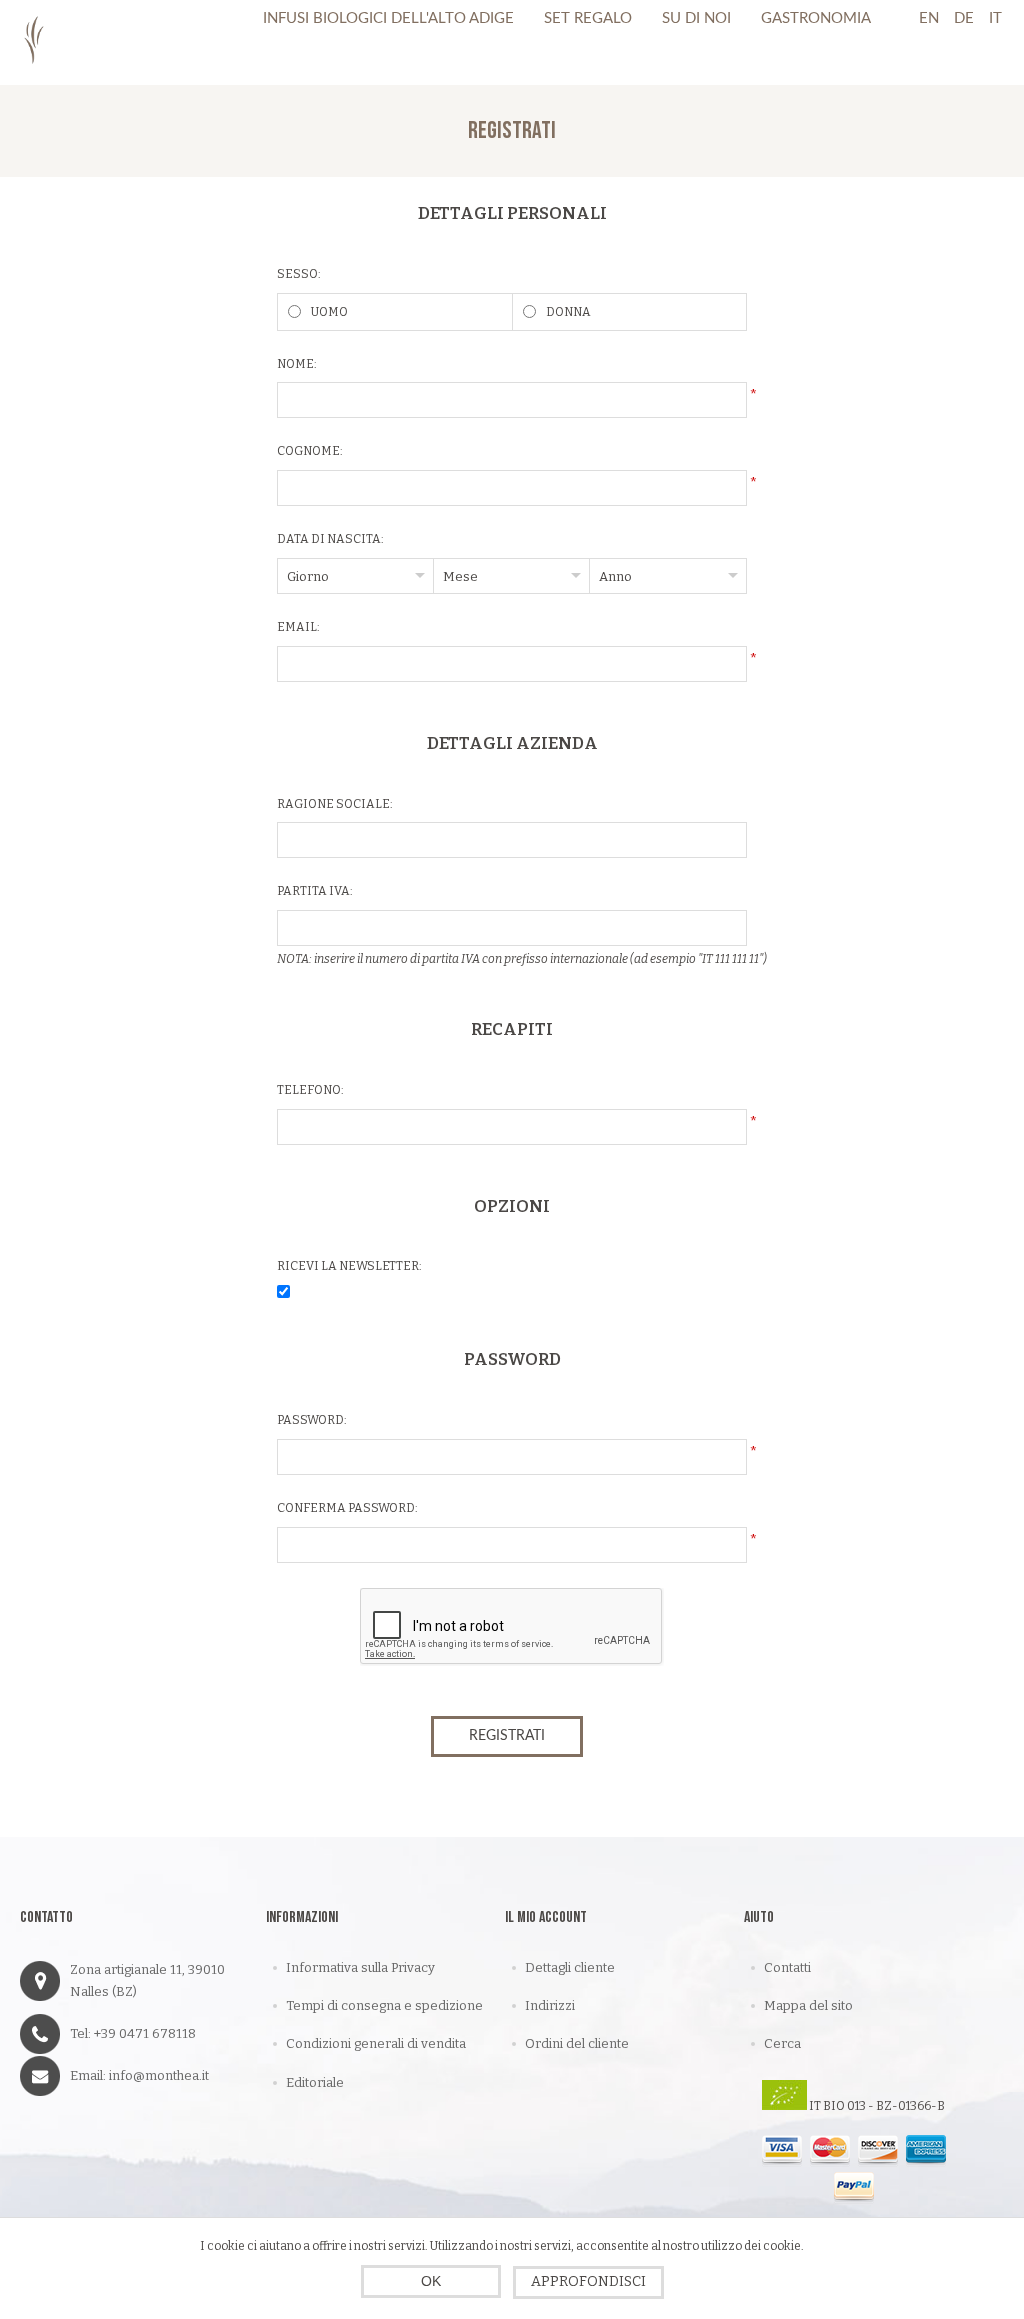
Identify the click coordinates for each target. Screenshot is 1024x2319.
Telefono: (310, 1090)
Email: (298, 627)
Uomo (329, 312)
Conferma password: (347, 1508)
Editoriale (315, 2082)
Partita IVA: (315, 891)
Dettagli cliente (570, 1967)
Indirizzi (550, 2005)
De (964, 18)
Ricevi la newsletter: (349, 1266)
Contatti (787, 1967)
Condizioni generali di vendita (376, 2043)
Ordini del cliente (577, 2043)
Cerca (782, 2043)
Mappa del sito (808, 2005)
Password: (312, 1420)
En (929, 18)
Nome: (297, 364)
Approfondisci (588, 2281)
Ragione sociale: (335, 804)
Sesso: (299, 274)
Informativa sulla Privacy (360, 1967)
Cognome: (310, 451)
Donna (568, 312)
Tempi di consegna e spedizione (384, 2005)
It (995, 18)
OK (431, 2281)
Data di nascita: (330, 539)
